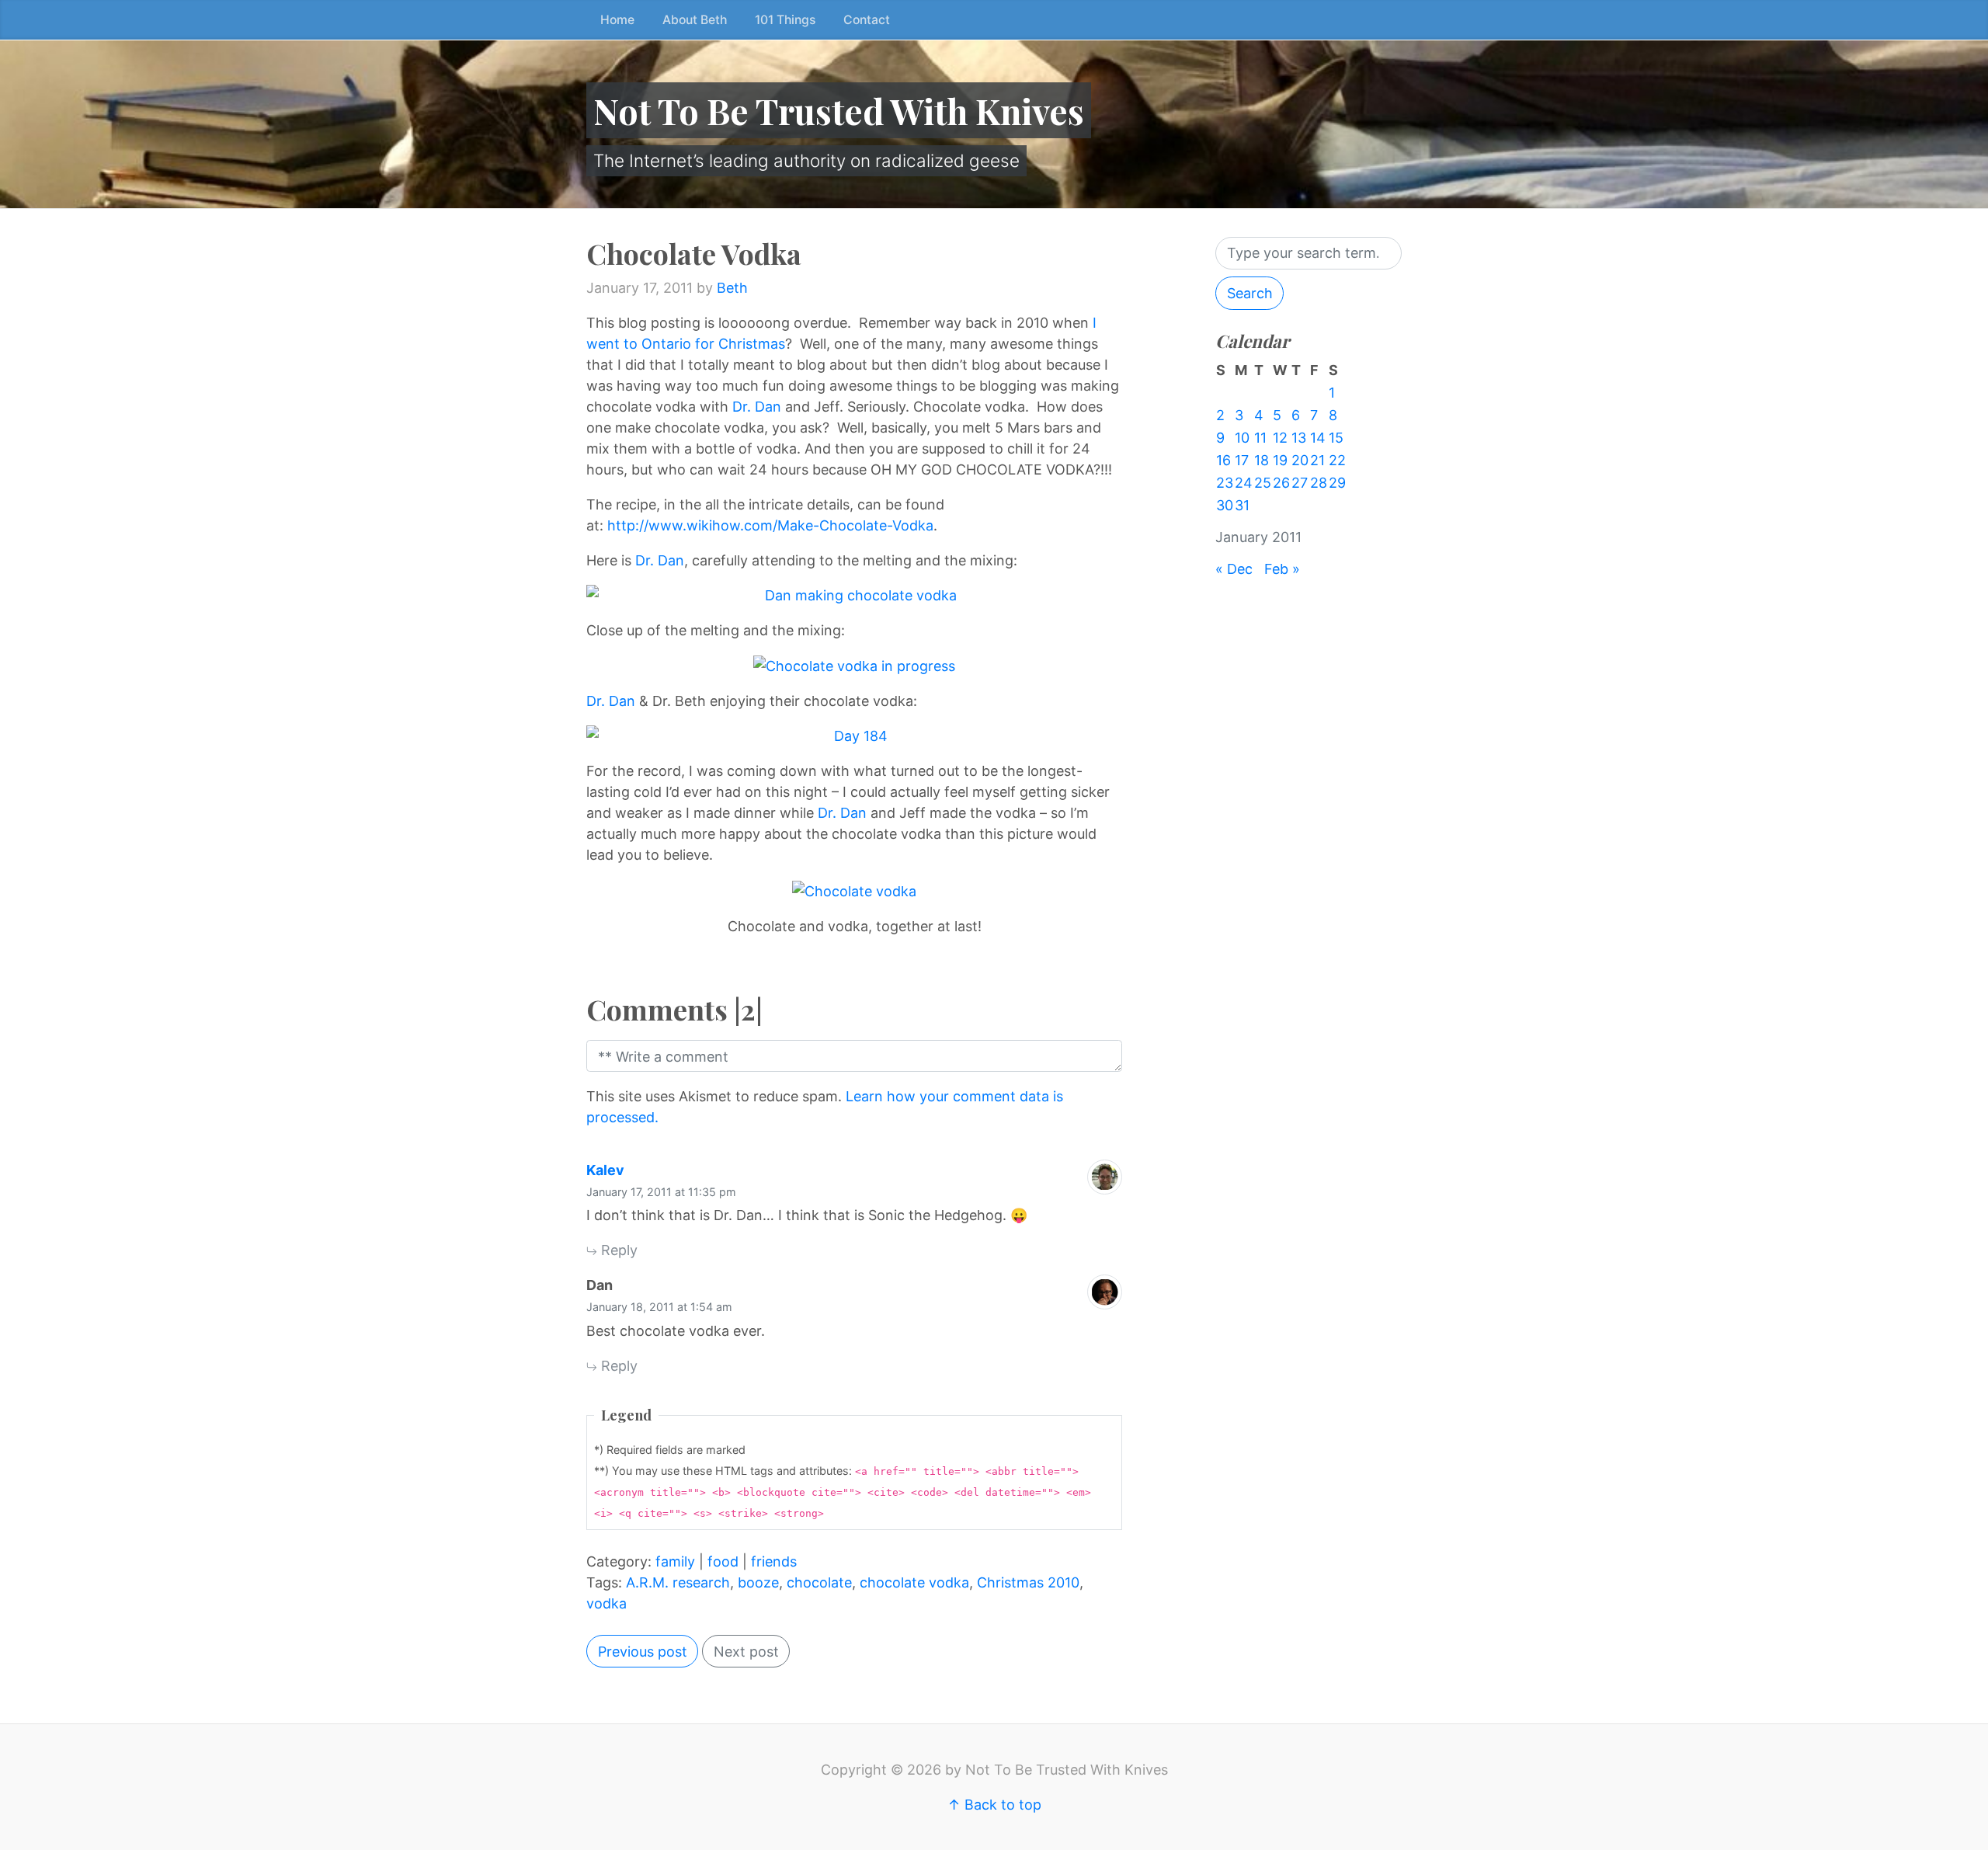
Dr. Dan (757, 407)
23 (1225, 483)
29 (1337, 483)
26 (1281, 483)
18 (1262, 460)
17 (1242, 460)
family (675, 1561)
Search (1250, 293)
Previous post (643, 1652)
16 (1223, 460)
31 (1242, 505)
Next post (746, 1652)
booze (758, 1582)
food (723, 1561)
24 (1244, 483)
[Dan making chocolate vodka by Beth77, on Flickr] (854, 595)
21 (1317, 460)
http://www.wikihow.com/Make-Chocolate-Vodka (770, 525)
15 (1336, 438)
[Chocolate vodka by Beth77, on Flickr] (854, 890)
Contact (867, 20)
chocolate (819, 1582)
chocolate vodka (914, 1582)
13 (1299, 438)
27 (1300, 483)
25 (1263, 483)
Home (617, 20)
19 (1280, 460)
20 (1300, 460)
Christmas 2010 (1028, 1582)
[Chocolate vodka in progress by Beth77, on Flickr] (854, 665)
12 (1280, 438)
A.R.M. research (678, 1582)
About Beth (695, 20)
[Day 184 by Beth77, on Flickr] (854, 736)
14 (1318, 438)
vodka (606, 1603)
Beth (732, 288)
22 (1337, 460)
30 (1225, 505)
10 (1242, 438)
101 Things (785, 20)
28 (1319, 483)
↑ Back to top (994, 1805)
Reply (617, 1250)
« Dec (1234, 569)
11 (1260, 438)
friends (774, 1561)
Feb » (1282, 569)
